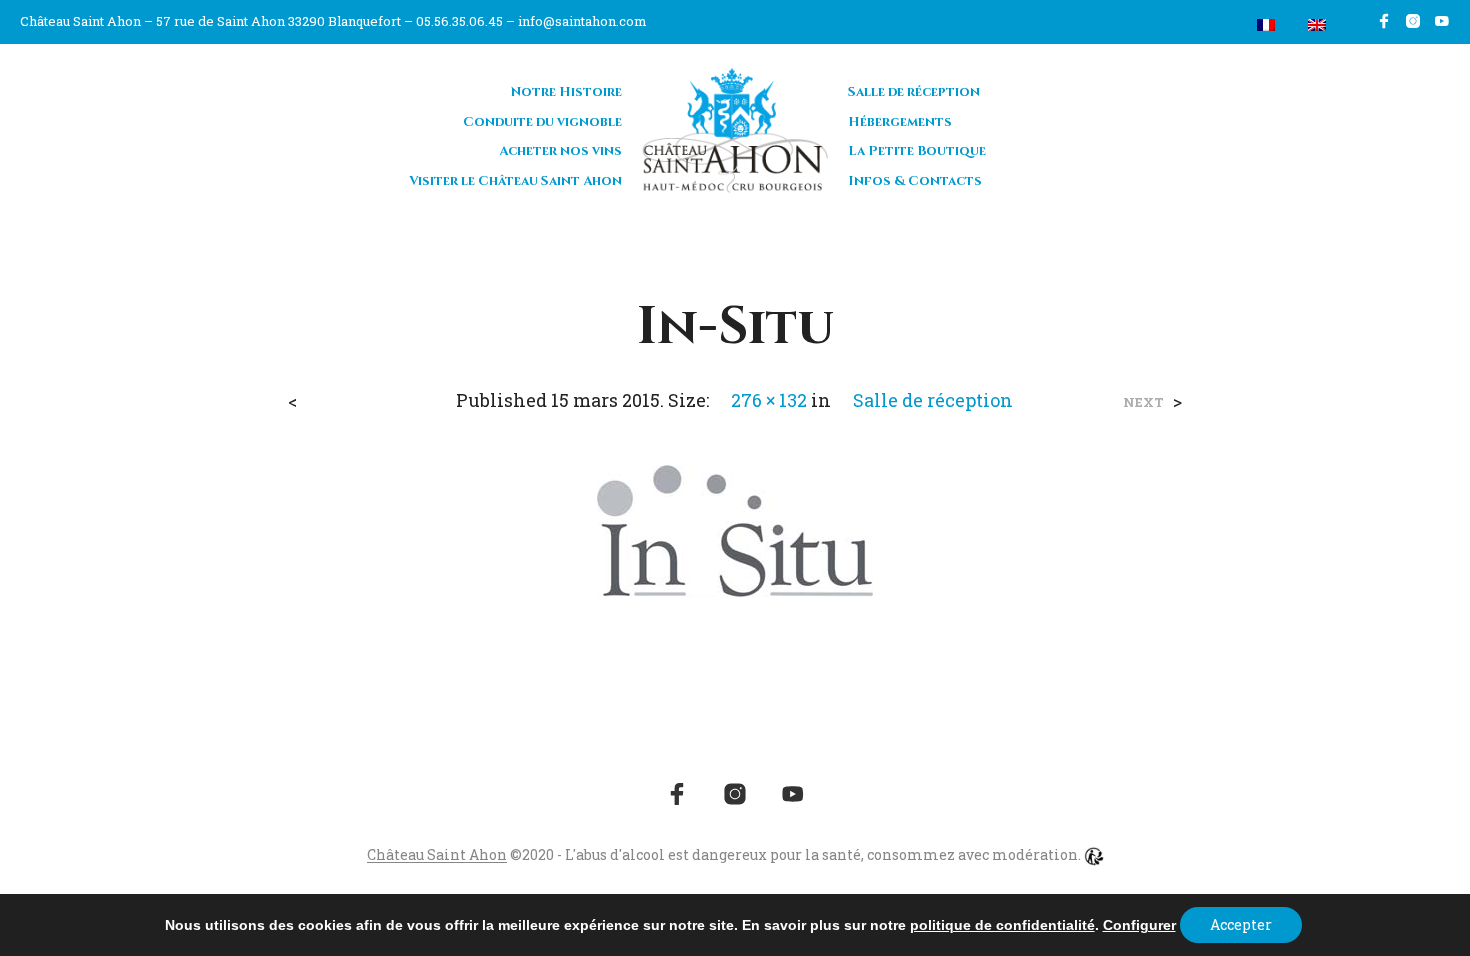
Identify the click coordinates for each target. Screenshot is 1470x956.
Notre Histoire (566, 92)
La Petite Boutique (917, 151)
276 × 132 (769, 400)
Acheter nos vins (560, 151)
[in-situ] (735, 528)
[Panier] (1219, 25)
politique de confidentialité (1002, 925)
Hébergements (900, 122)
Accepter (1241, 924)
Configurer (1139, 925)
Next (1143, 402)
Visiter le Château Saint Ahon (515, 181)
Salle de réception (914, 92)
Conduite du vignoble (542, 122)
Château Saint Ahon (437, 855)
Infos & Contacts (915, 181)
